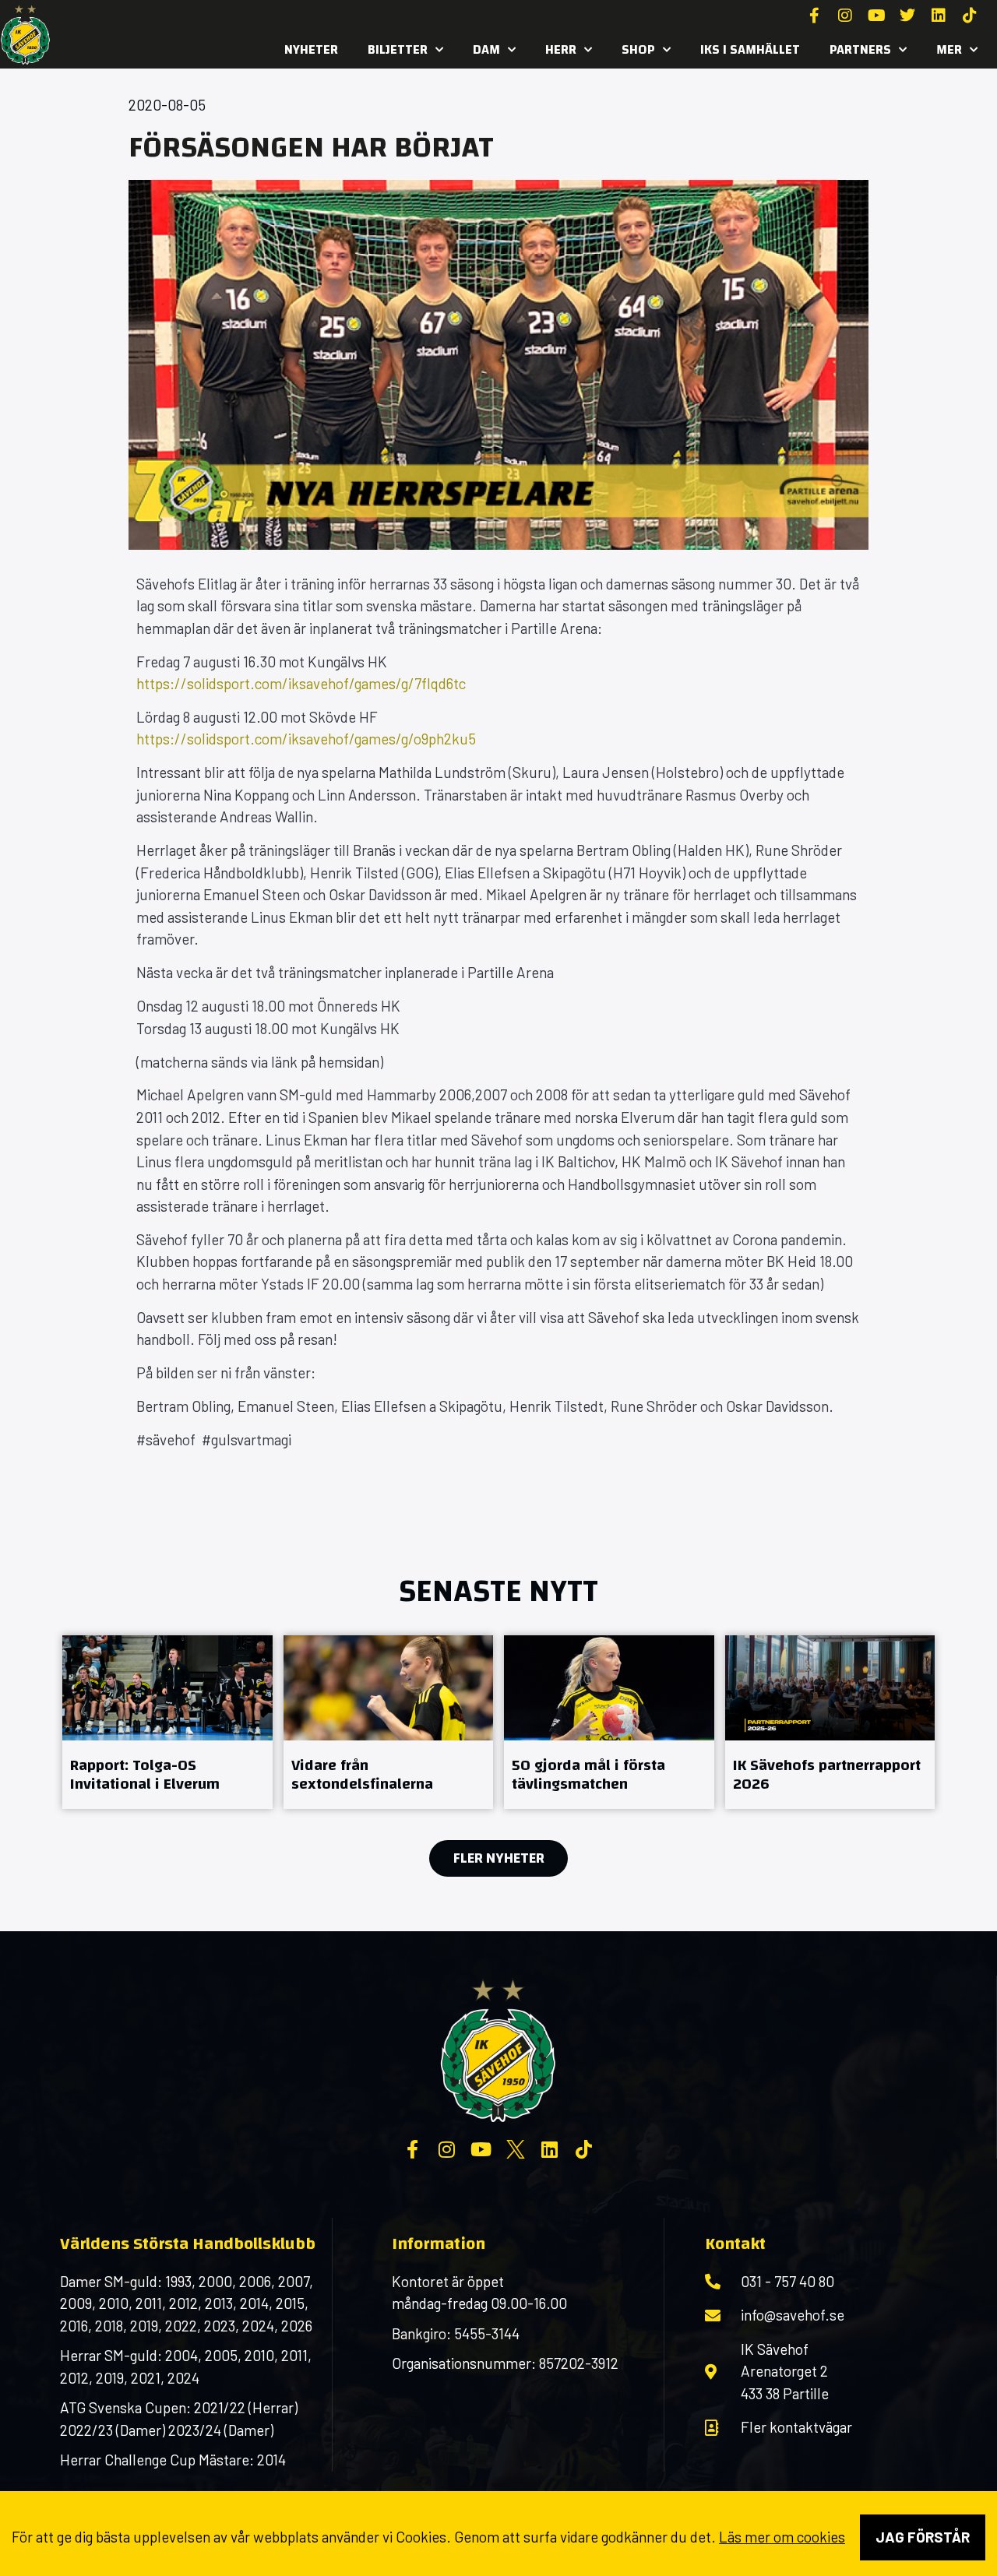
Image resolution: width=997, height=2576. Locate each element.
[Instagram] (845, 16)
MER (949, 49)
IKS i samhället (750, 49)
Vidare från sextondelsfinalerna (362, 1774)
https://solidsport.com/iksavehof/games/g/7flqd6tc (301, 683)
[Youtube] (876, 16)
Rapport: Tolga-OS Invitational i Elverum (145, 1774)
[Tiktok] (970, 16)
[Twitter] (907, 16)
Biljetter (398, 49)
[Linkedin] (939, 16)
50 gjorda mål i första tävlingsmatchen (588, 1774)
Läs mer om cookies (782, 2537)
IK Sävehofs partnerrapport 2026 (827, 1774)
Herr (561, 49)
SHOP (638, 49)
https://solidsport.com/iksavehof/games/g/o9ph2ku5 (306, 739)
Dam (486, 49)
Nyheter (311, 49)
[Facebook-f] (814, 16)
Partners (860, 49)
